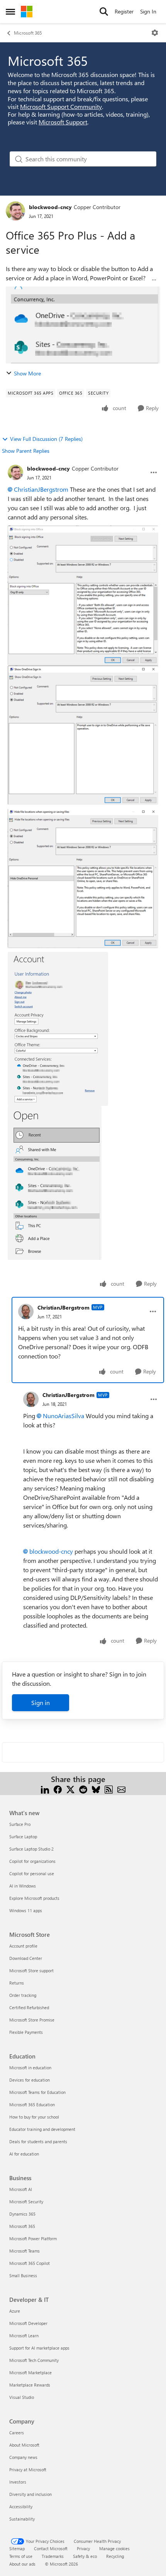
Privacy (83, 2548)
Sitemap (17, 2548)
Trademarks (53, 2556)
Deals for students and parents (38, 2141)
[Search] (104, 12)
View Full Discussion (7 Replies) (46, 439)
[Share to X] (70, 1788)
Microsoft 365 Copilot (30, 2263)
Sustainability (22, 2519)
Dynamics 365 (22, 2214)
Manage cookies (114, 2548)
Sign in (41, 1703)
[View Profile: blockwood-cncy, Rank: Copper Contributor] (15, 211)
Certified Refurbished (29, 2007)
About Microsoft (24, 2445)
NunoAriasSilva (64, 1416)
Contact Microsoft (51, 2548)
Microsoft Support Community (61, 106)
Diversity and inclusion (30, 2494)
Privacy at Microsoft (28, 2470)
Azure (15, 2311)
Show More (27, 373)
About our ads (22, 2564)
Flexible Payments (26, 2032)
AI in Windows (23, 1886)
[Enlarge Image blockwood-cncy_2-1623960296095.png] (83, 878)
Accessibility (21, 2506)
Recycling (115, 2556)
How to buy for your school (34, 2117)
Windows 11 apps (26, 1910)
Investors (18, 2482)
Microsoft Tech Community (34, 2360)
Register (124, 11)
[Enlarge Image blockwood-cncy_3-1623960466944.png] (58, 1029)
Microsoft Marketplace (30, 2372)
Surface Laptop (23, 1837)
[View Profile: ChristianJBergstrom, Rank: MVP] (26, 1311)
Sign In (148, 11)
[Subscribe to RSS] (109, 1788)
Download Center (26, 1958)
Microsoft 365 (28, 33)
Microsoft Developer (28, 2323)
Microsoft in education (30, 2068)
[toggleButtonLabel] (155, 33)
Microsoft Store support (31, 1971)
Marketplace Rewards (30, 2385)
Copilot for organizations (32, 1861)
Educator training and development (42, 2129)
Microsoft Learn (24, 2336)
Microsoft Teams (25, 2251)
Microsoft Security (26, 2202)
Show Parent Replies (26, 451)
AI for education (24, 2154)
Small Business (23, 2275)
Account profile (23, 1946)
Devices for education (30, 2080)
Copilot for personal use (32, 1873)
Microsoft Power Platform (33, 2239)
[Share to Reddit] (83, 1788)
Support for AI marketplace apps (39, 2348)
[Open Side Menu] (10, 12)
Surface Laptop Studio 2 (31, 1849)
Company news (23, 2457)
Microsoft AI (21, 2189)
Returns (17, 1983)
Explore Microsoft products (34, 1898)
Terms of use (21, 2556)
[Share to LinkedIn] (45, 1788)
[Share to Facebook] (58, 1788)
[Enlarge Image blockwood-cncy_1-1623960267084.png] (83, 735)
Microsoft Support (63, 122)
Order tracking (23, 1995)
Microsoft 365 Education (32, 2105)
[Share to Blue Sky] (96, 1788)
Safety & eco (85, 2556)
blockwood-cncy (50, 207)
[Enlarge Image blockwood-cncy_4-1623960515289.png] (55, 1183)
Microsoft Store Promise (32, 2020)
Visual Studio (22, 2397)
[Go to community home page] (27, 12)
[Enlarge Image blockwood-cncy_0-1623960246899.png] (83, 596)
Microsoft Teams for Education (37, 2092)
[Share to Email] (121, 1788)
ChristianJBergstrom (41, 489)
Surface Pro (20, 1824)
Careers (17, 2433)
